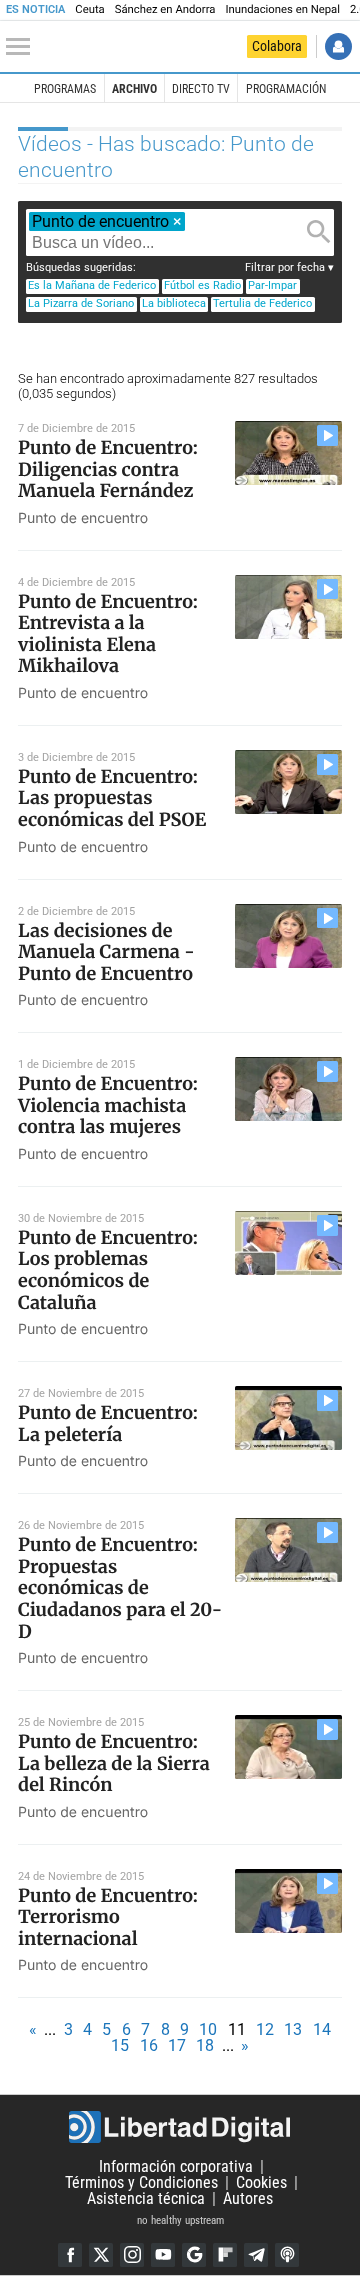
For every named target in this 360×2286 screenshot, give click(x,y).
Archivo (134, 89)
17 (177, 2045)
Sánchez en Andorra (165, 9)
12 (265, 2029)
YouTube (163, 2255)
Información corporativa (176, 2166)
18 (205, 2045)
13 (293, 2029)
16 (149, 2045)
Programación (286, 89)
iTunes (287, 2255)
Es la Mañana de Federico (92, 285)
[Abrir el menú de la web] (23, 47)
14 (322, 2029)
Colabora (277, 46)
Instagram (132, 2255)
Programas (65, 89)
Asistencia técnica (146, 2198)
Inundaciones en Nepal (282, 9)
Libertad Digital (180, 2127)
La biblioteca (174, 303)
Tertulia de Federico (262, 303)
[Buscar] (319, 232)
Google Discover (194, 2255)
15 (120, 2045)
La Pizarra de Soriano (81, 303)
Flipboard (225, 2255)
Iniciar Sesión (338, 46)
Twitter (101, 2255)
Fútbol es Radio (202, 285)
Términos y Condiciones (141, 2182)
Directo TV (201, 89)
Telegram (256, 2255)
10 (208, 2029)
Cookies (261, 2182)
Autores (248, 2198)
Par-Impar (272, 285)
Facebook (70, 2255)
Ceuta (89, 9)
